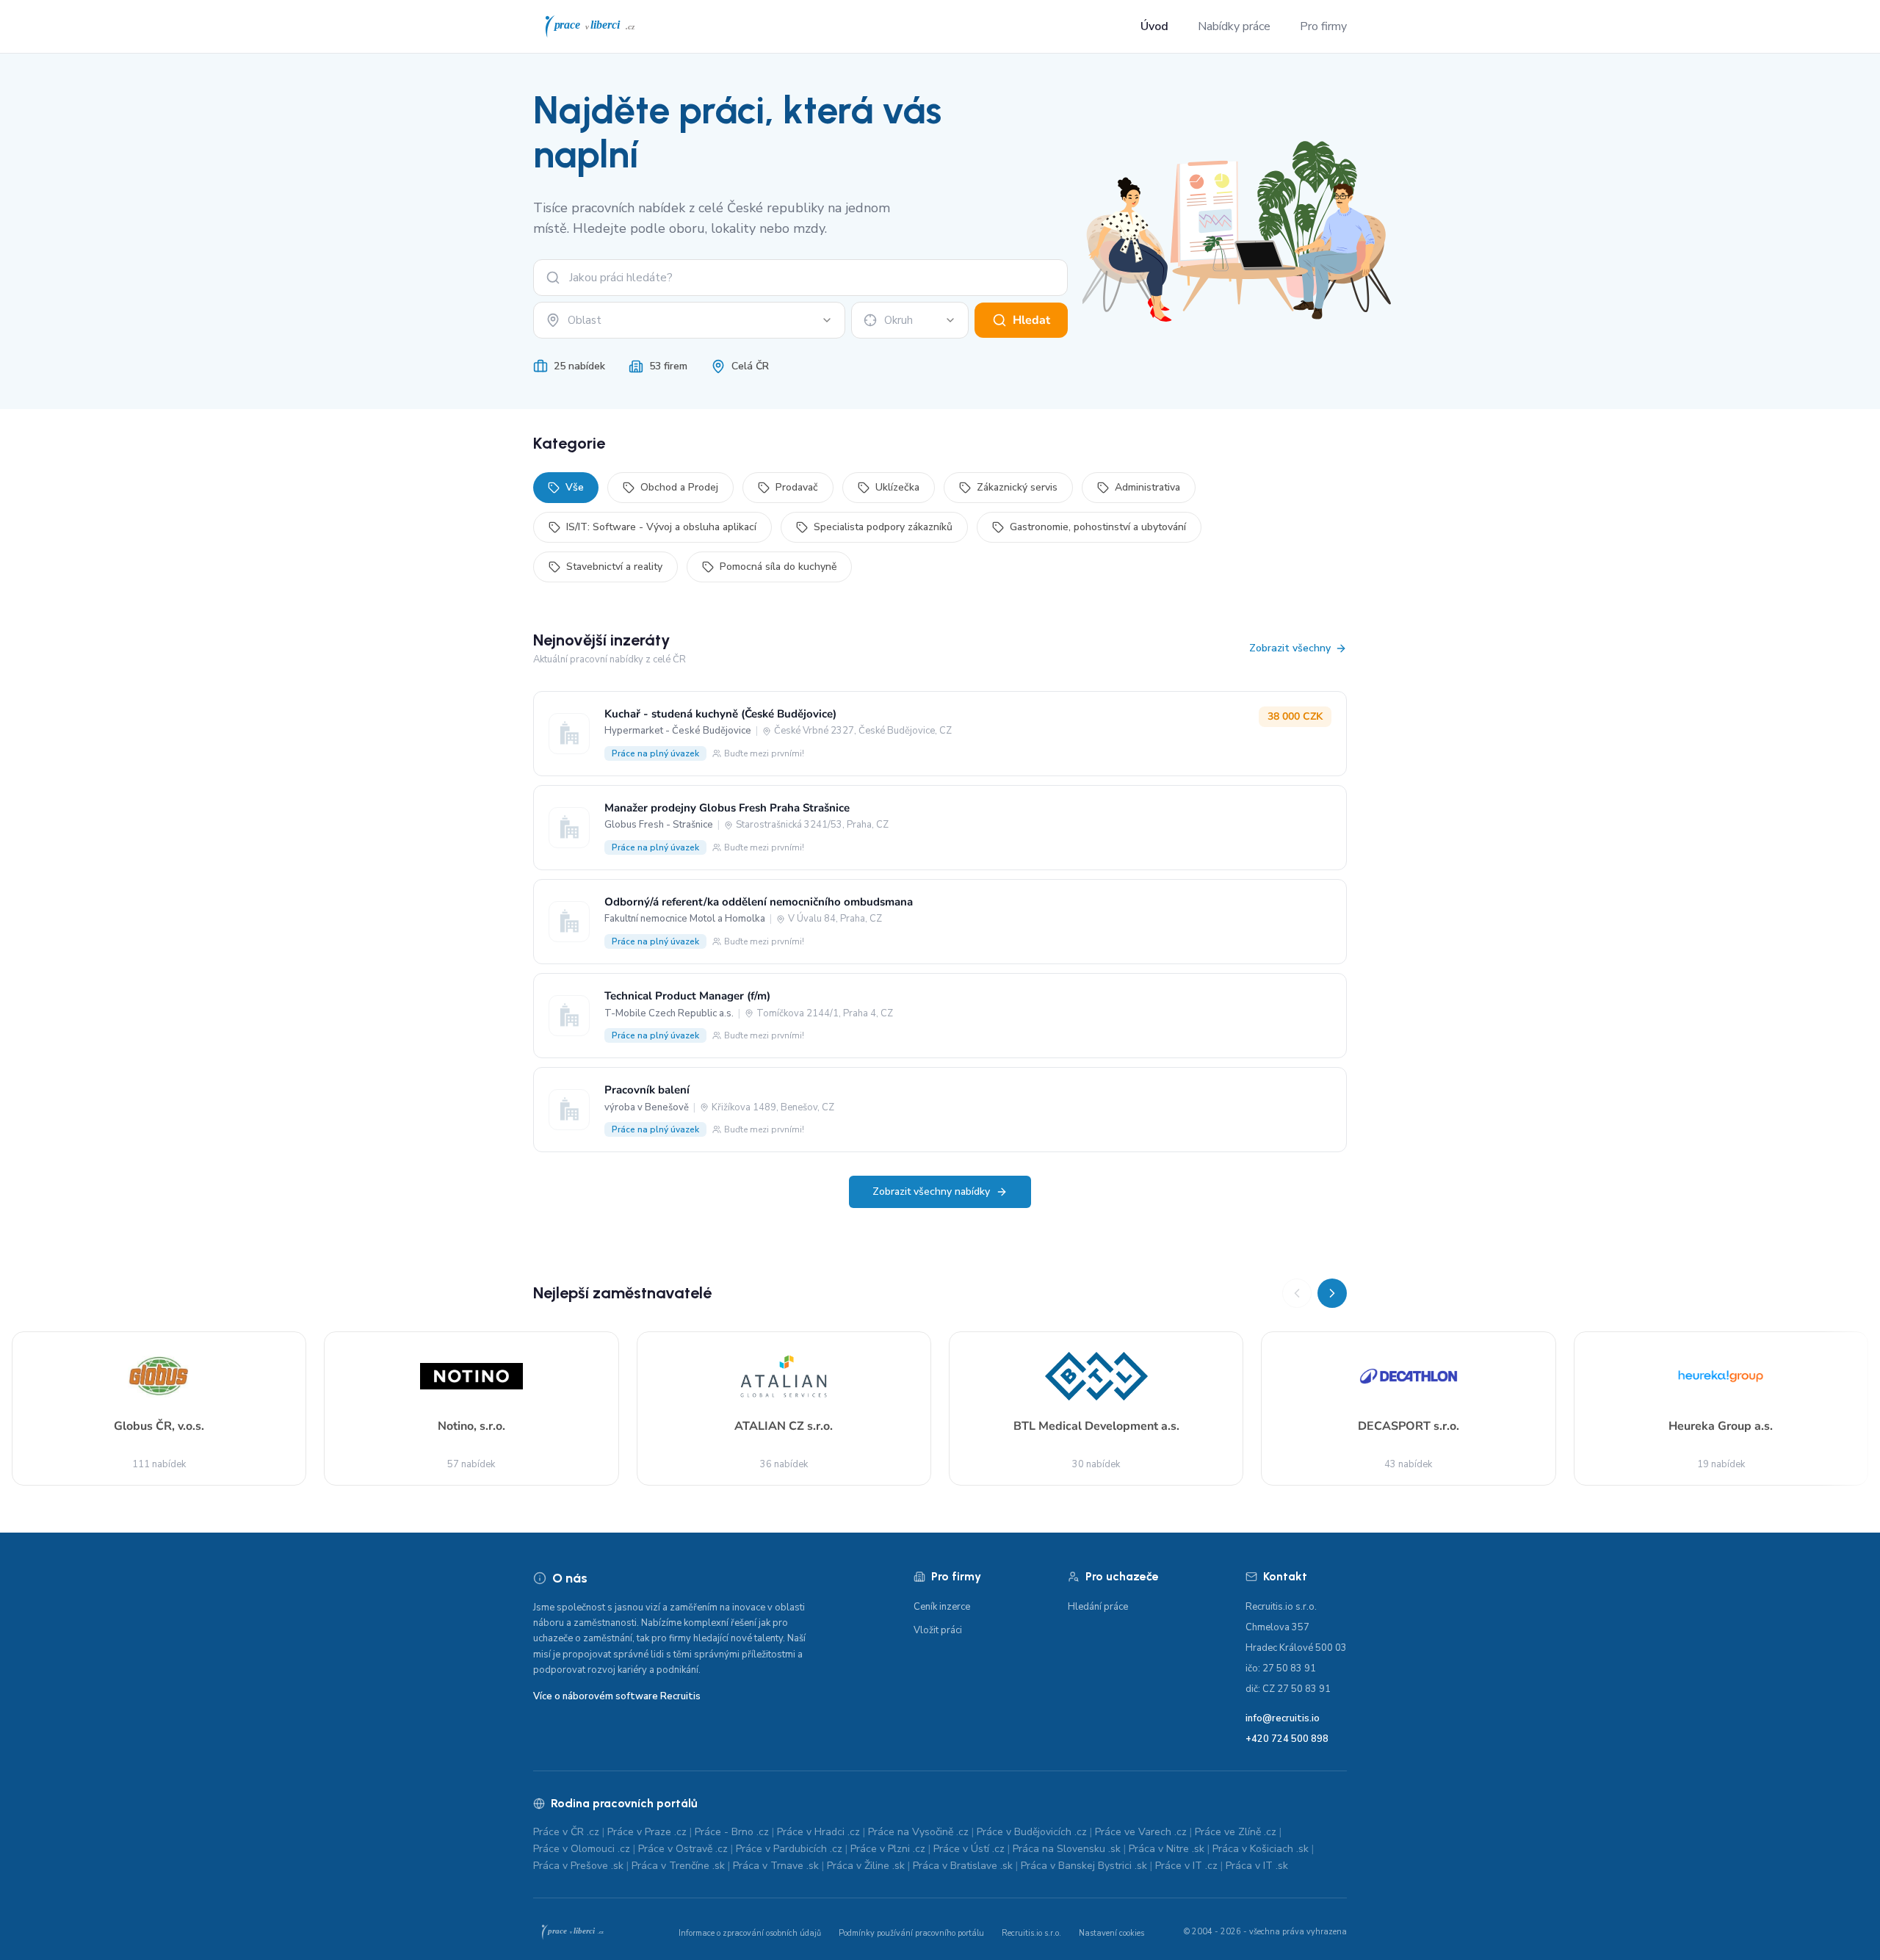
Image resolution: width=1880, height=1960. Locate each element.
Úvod (1154, 26)
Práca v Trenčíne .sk (678, 1866)
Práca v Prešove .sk (578, 1866)
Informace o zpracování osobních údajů (750, 1933)
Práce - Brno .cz (732, 1832)
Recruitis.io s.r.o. (1031, 1933)
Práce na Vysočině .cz (918, 1832)
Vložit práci (938, 1630)
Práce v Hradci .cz (818, 1832)
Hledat (1031, 320)
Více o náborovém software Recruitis (617, 1696)
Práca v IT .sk (1257, 1866)
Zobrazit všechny (1290, 648)
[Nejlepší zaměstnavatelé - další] (1332, 1293)
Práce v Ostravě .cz (683, 1849)
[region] (940, 1382)
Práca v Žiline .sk (866, 1866)
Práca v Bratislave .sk (963, 1866)
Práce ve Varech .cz (1141, 1832)
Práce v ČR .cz (566, 1832)
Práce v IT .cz (1186, 1866)
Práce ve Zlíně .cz (1236, 1832)
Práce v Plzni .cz (888, 1849)
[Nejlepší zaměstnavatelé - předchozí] (1297, 1293)
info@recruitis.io (1283, 1718)
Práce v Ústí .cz (969, 1849)
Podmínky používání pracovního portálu (911, 1933)
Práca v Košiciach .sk (1261, 1849)
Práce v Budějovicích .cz (1032, 1832)
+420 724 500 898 (1287, 1739)
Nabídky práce (1234, 26)
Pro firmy (1323, 26)
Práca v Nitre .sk (1167, 1849)
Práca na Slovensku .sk (1067, 1849)
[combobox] (689, 320)
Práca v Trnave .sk (776, 1866)
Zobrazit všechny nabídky (931, 1191)
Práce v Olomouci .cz (582, 1849)
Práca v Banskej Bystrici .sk (1084, 1866)
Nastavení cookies (1111, 1933)
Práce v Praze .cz (647, 1832)
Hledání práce (1098, 1607)
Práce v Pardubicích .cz (789, 1849)
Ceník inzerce (942, 1607)
